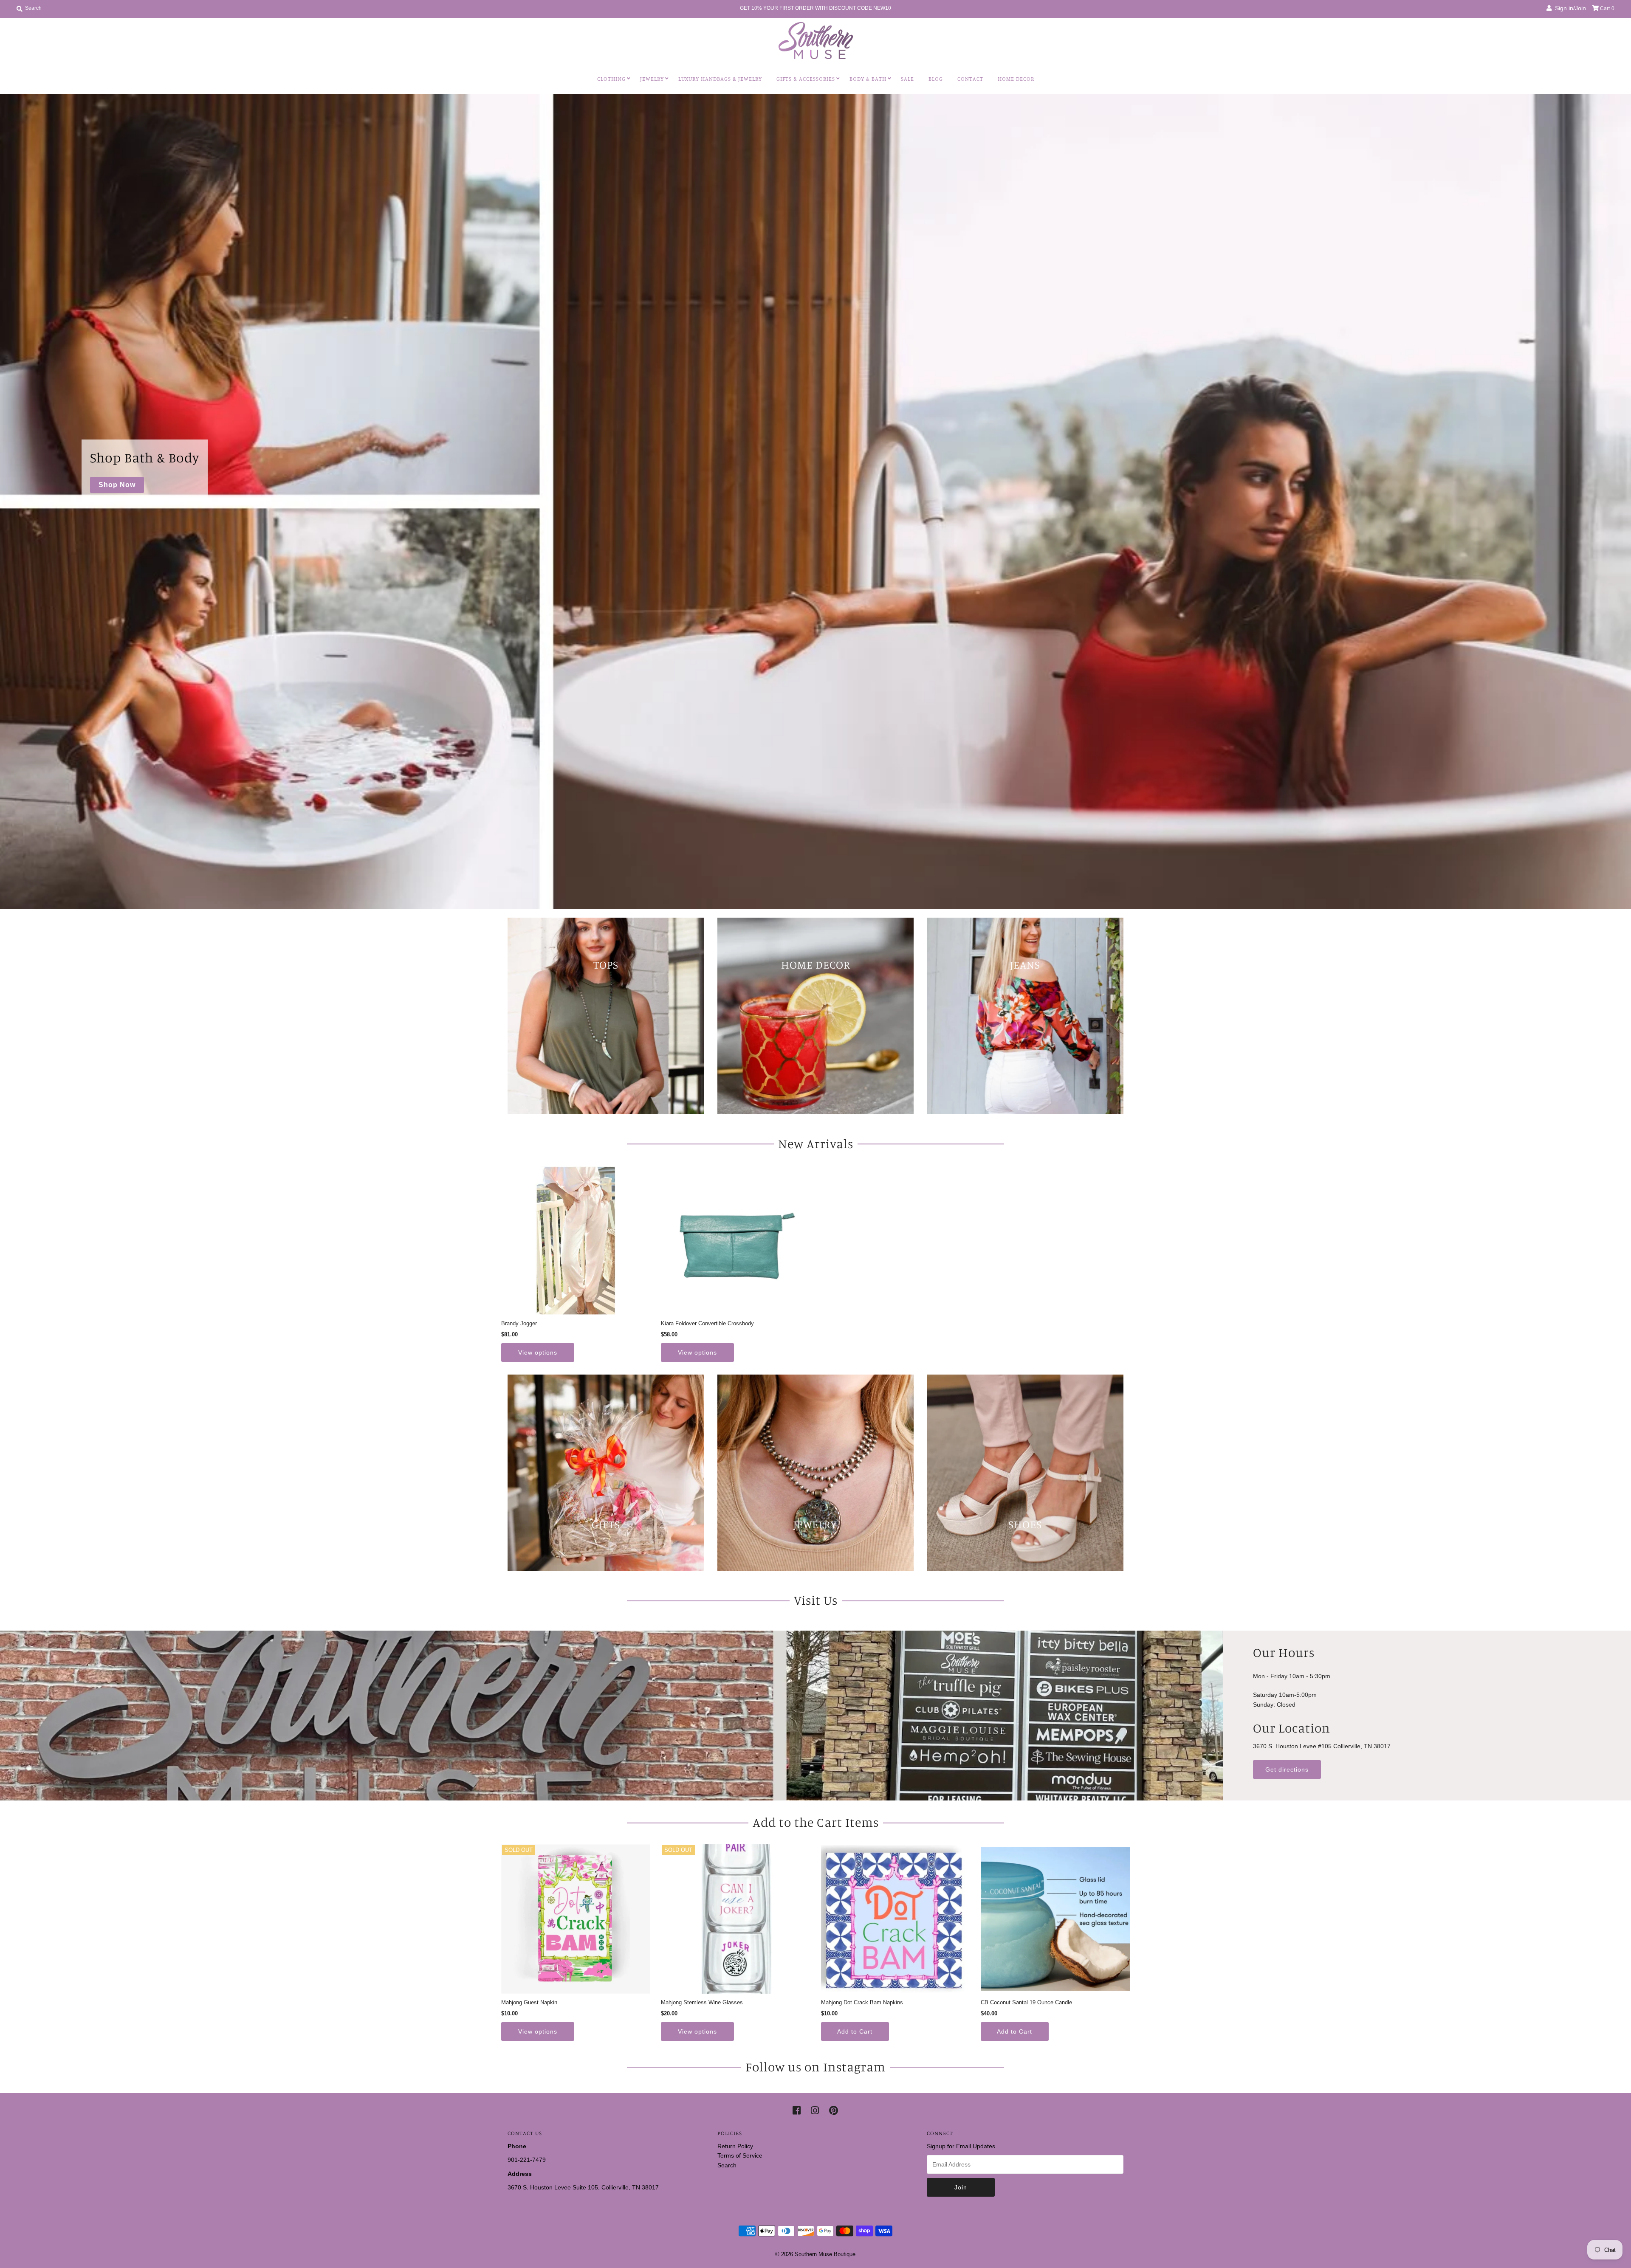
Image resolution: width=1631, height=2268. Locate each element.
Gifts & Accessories (806, 79)
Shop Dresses (124, 711)
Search (727, 2165)
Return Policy (735, 2146)
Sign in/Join (1569, 8)
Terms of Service (740, 2155)
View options (538, 1352)
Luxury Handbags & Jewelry (720, 79)
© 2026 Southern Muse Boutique (815, 2254)
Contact (970, 79)
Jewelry (652, 79)
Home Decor (1016, 79)
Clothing (611, 79)
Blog (936, 79)
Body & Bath (868, 79)
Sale (907, 79)
